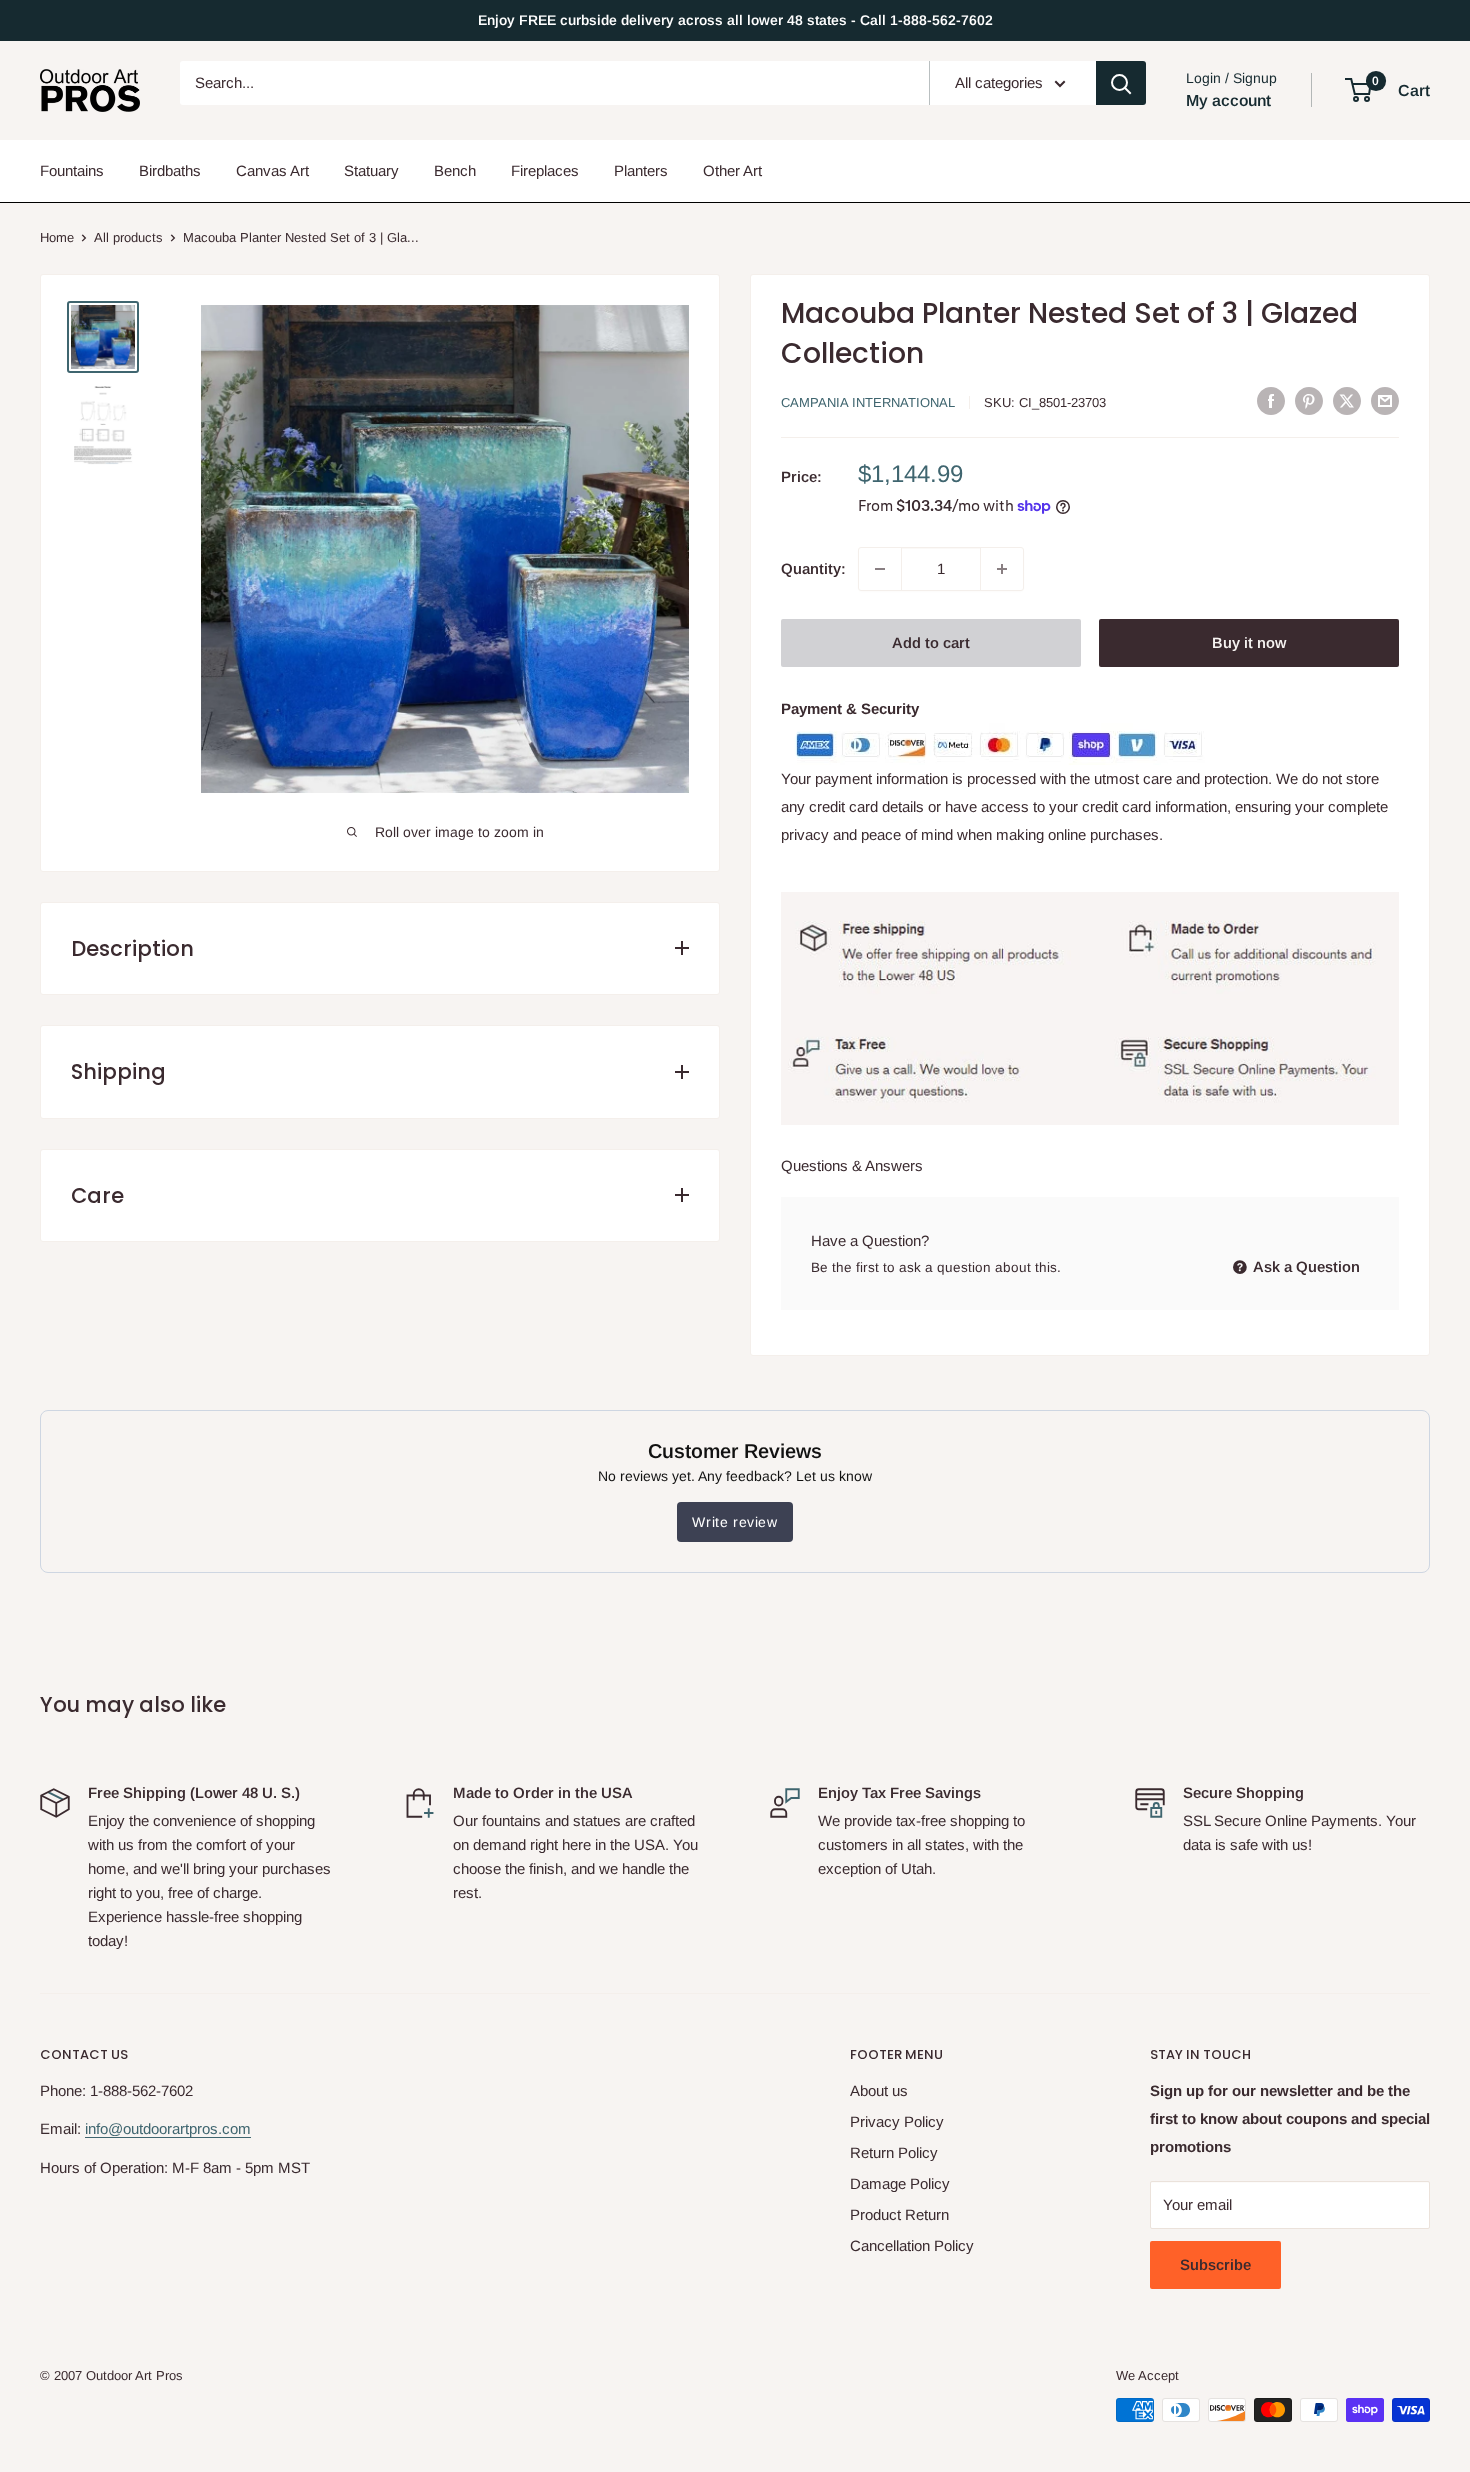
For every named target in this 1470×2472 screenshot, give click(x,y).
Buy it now (1249, 642)
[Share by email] (1385, 401)
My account (1228, 100)
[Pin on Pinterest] (1309, 401)
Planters (641, 170)
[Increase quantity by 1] (1002, 569)
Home (57, 237)
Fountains (72, 170)
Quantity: (813, 568)
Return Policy (894, 2152)
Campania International (868, 402)
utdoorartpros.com (191, 2128)
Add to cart (931, 642)
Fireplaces (545, 170)
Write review (734, 1522)
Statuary (371, 170)
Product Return (899, 2214)
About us (879, 2090)
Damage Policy (900, 2183)
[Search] (1121, 83)
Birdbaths (170, 170)
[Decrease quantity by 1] (880, 569)
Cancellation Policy (912, 2245)
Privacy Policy (897, 2121)
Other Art (732, 170)
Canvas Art (272, 170)
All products (128, 237)
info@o (108, 2128)
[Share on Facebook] (1271, 401)
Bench (455, 170)
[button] (1358, 90)
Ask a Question (1305, 1266)
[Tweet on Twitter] (1347, 401)
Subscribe (1215, 2264)
